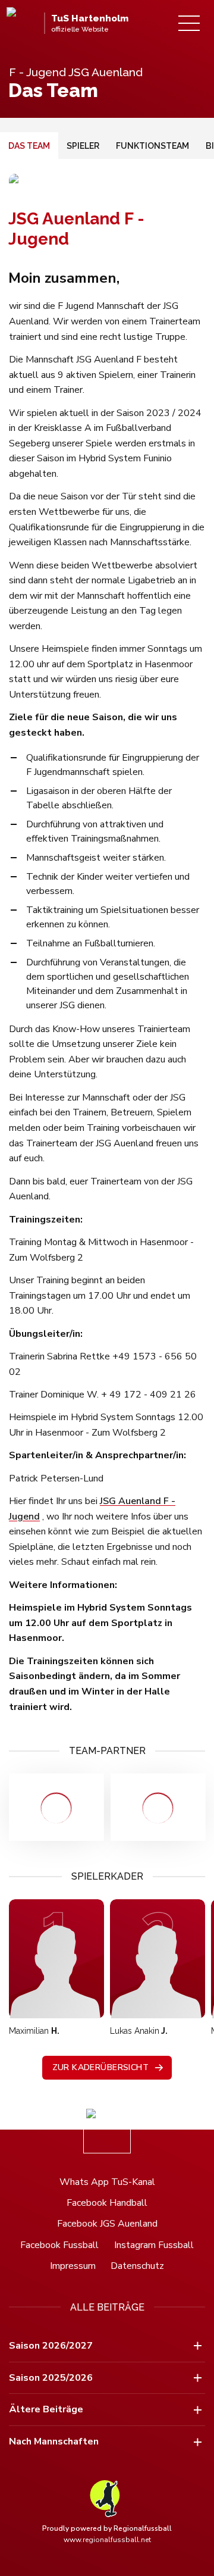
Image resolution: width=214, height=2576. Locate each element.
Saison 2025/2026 (51, 2378)
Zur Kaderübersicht (101, 2067)
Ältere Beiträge (46, 2409)
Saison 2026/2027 (51, 2346)
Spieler (83, 146)
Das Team (29, 146)
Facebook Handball (107, 2203)
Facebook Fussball (59, 2245)
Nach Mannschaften (54, 2441)
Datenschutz (137, 2266)
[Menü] (189, 23)
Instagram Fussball (154, 2245)
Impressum (73, 2266)
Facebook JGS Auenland (107, 2224)
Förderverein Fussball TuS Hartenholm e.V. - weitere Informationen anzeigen (56, 1807)
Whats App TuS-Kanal (107, 2182)
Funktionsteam (152, 146)
